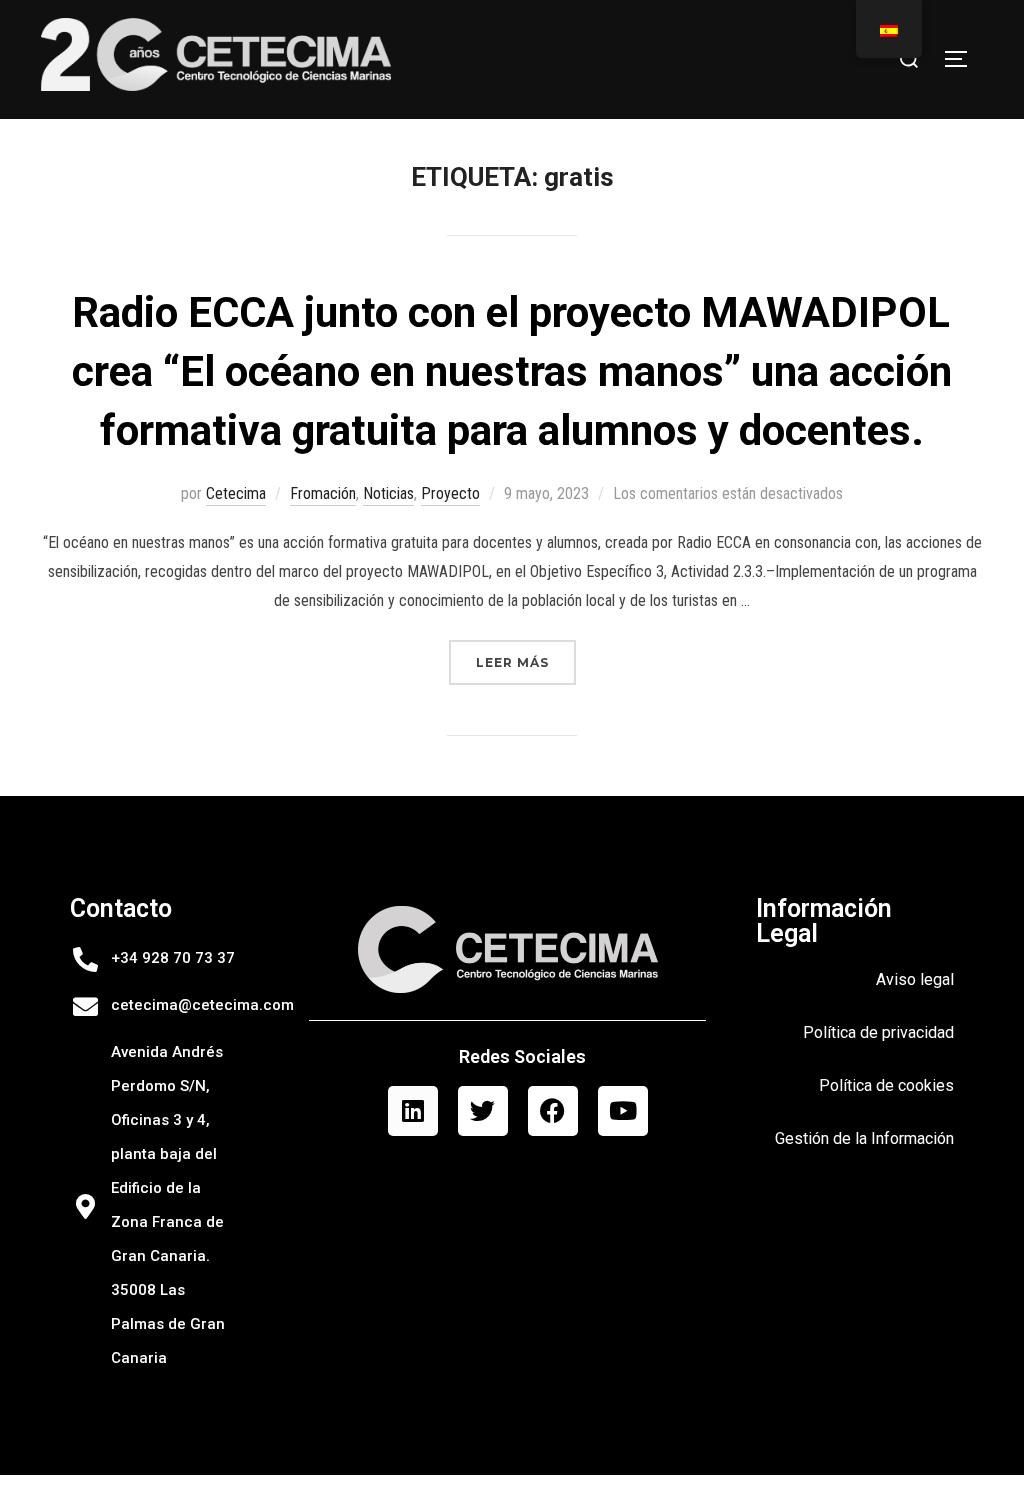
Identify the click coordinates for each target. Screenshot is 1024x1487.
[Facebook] (553, 1111)
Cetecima (236, 493)
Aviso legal (915, 979)
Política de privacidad (878, 1032)
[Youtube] (623, 1111)
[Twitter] (483, 1111)
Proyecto (450, 493)
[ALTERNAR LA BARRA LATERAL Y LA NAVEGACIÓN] (963, 59)
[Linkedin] (413, 1111)
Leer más (526, 655)
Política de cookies (886, 1085)
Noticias (388, 493)
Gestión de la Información (864, 1138)
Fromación (323, 493)
